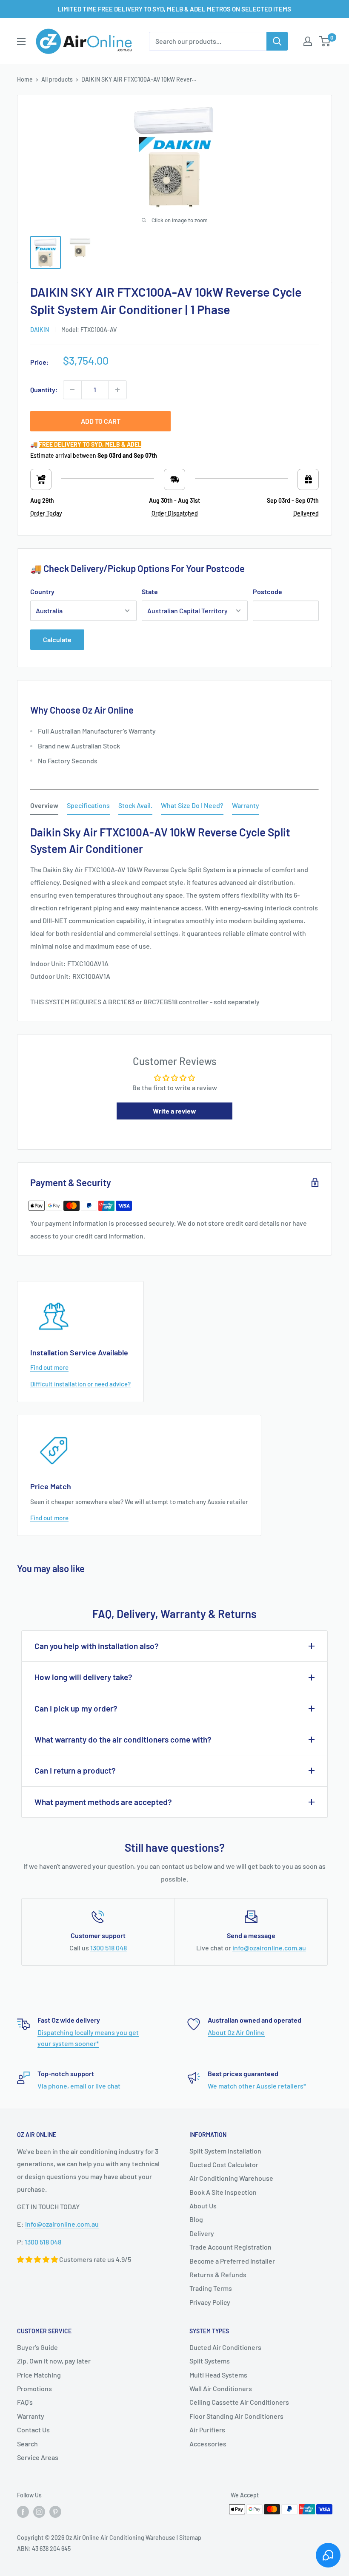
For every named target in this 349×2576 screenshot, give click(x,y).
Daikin (40, 330)
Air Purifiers (207, 2430)
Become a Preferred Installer (232, 2261)
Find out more (49, 1367)
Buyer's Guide (37, 2347)
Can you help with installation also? (97, 1646)
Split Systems (210, 2361)
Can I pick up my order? (76, 1708)
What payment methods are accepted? (103, 1802)
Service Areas (38, 2457)
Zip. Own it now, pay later (54, 2361)
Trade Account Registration (230, 2247)
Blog (196, 2219)
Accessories (208, 2444)
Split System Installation (225, 2151)
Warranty (31, 2416)
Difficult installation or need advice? (80, 1384)
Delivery (202, 2233)
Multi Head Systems (218, 2375)
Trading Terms (211, 2288)
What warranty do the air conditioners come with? (123, 1739)
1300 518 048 (109, 1948)
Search (27, 2444)
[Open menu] (21, 42)
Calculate (57, 639)
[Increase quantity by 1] (117, 390)
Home (25, 79)
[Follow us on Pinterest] (55, 2512)
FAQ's (25, 2402)
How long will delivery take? (83, 1677)
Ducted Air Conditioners (225, 2347)
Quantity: (44, 390)
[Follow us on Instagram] (39, 2512)
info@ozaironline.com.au (269, 1948)
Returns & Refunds (218, 2274)
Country (42, 591)
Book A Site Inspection (223, 2192)
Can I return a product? (75, 1770)
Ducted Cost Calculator (224, 2164)
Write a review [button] (174, 1111)
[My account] (308, 41)
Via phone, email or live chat (79, 2086)
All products (57, 79)
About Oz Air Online (236, 2032)
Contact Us (33, 2430)
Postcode (267, 591)
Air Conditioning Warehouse (231, 2178)
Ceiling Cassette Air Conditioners (239, 2402)
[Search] (277, 41)
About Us (203, 2206)
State (150, 591)
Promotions (34, 2388)
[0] (325, 41)
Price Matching (39, 2375)
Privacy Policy (210, 2302)
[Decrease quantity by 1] (72, 390)
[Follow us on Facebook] (23, 2512)
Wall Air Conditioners (221, 2388)
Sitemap (190, 2538)
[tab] (44, 807)
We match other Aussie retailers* (257, 2086)
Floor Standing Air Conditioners (236, 2416)
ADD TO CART (101, 421)
